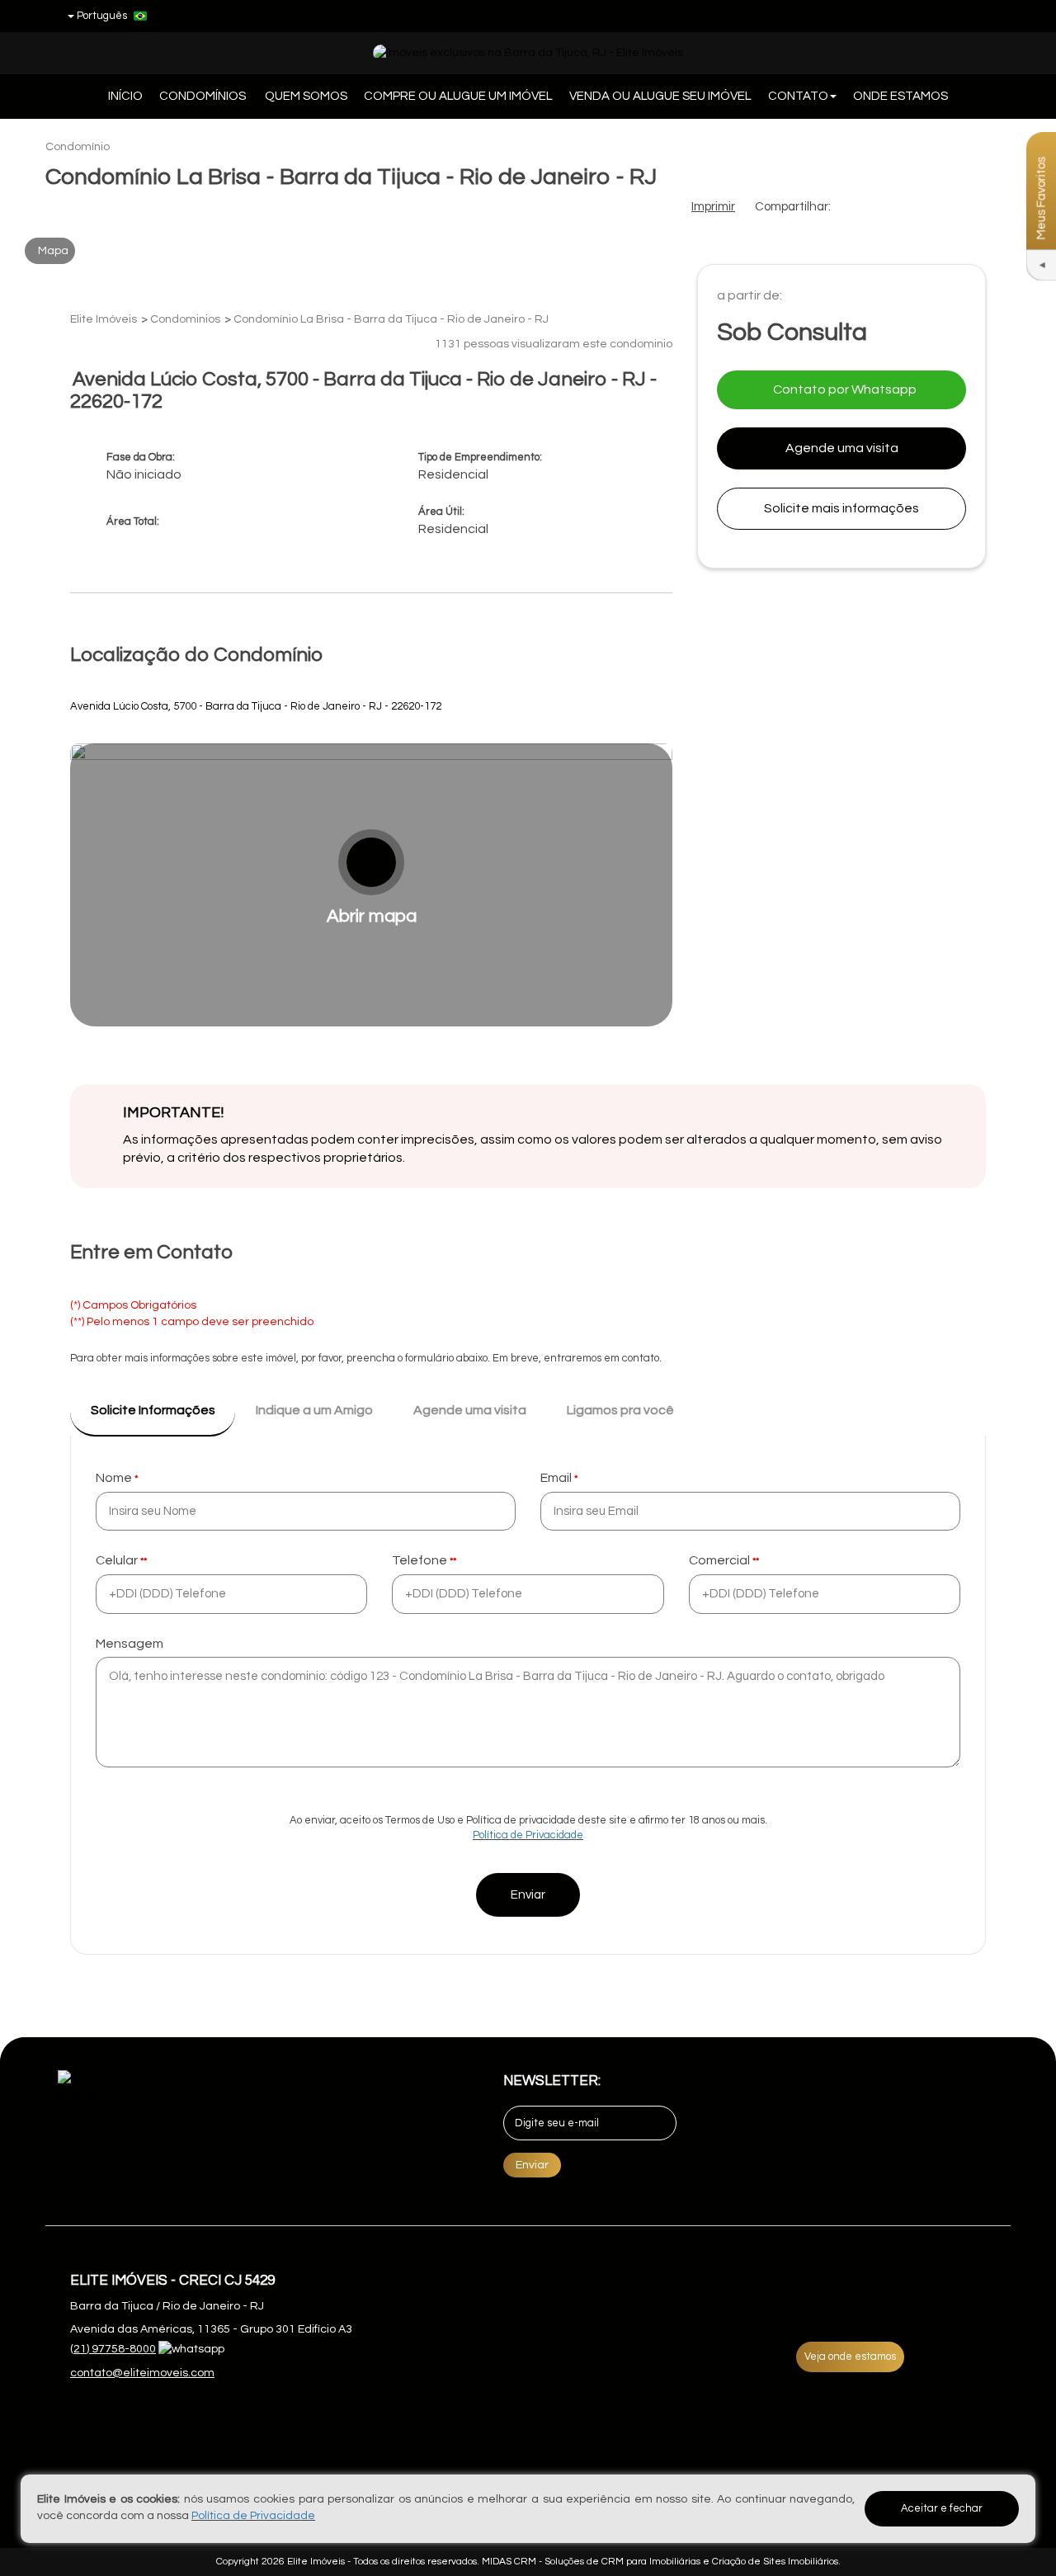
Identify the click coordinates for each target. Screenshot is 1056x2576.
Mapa (53, 251)
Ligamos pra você (620, 1410)
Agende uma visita (842, 448)
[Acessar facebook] (923, 16)
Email (556, 1478)
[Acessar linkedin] (954, 16)
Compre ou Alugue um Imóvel (458, 96)
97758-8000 (113, 2349)
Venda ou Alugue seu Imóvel (660, 96)
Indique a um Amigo (314, 1410)
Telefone (420, 1560)
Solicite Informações (153, 1410)
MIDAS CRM (509, 2562)
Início (125, 96)
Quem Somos (306, 96)
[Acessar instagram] (984, 16)
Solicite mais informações (841, 508)
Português (102, 16)
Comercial (719, 1560)
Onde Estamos (900, 96)
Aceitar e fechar (942, 2508)
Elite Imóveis (316, 2562)
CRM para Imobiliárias (651, 2562)
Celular (117, 1560)
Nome (114, 1478)
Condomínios (204, 96)
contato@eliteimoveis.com (142, 2373)
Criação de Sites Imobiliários (775, 2562)
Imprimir (713, 207)
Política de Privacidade (528, 1835)
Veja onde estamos (850, 2357)
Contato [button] (798, 96)
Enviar (528, 1895)
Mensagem (130, 1644)
